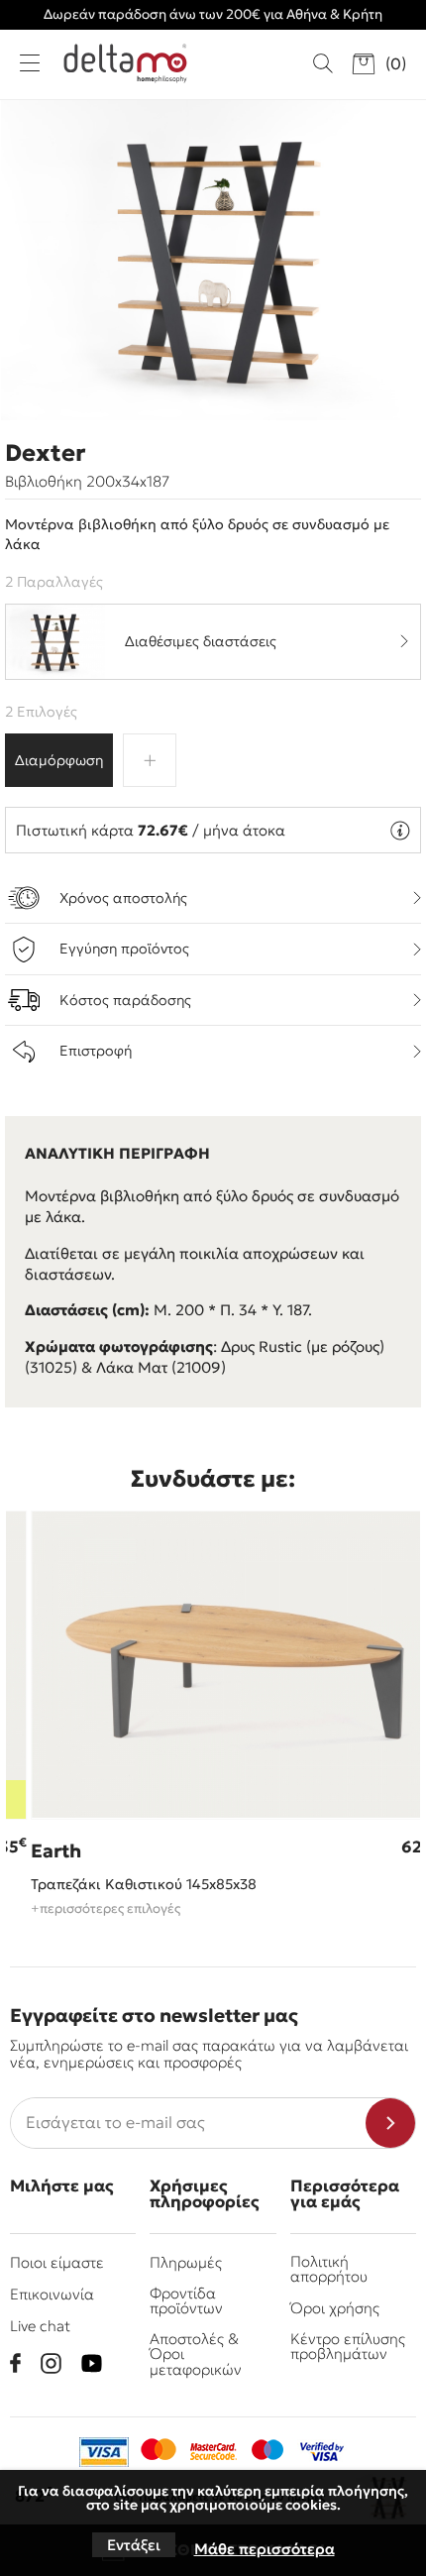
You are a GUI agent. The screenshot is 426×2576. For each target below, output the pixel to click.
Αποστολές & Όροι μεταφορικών (196, 2354)
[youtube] (92, 2363)
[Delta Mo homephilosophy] (125, 63)
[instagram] (51, 2363)
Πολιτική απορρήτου (329, 2269)
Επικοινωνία (52, 2294)
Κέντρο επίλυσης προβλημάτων (348, 2346)
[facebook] (15, 2363)
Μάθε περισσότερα (265, 2549)
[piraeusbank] (322, 2452)
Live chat (40, 2326)
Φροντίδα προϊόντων (186, 2300)
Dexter (45, 453)
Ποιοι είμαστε (57, 2262)
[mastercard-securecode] (213, 2452)
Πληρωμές (186, 2262)
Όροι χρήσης (335, 2308)
